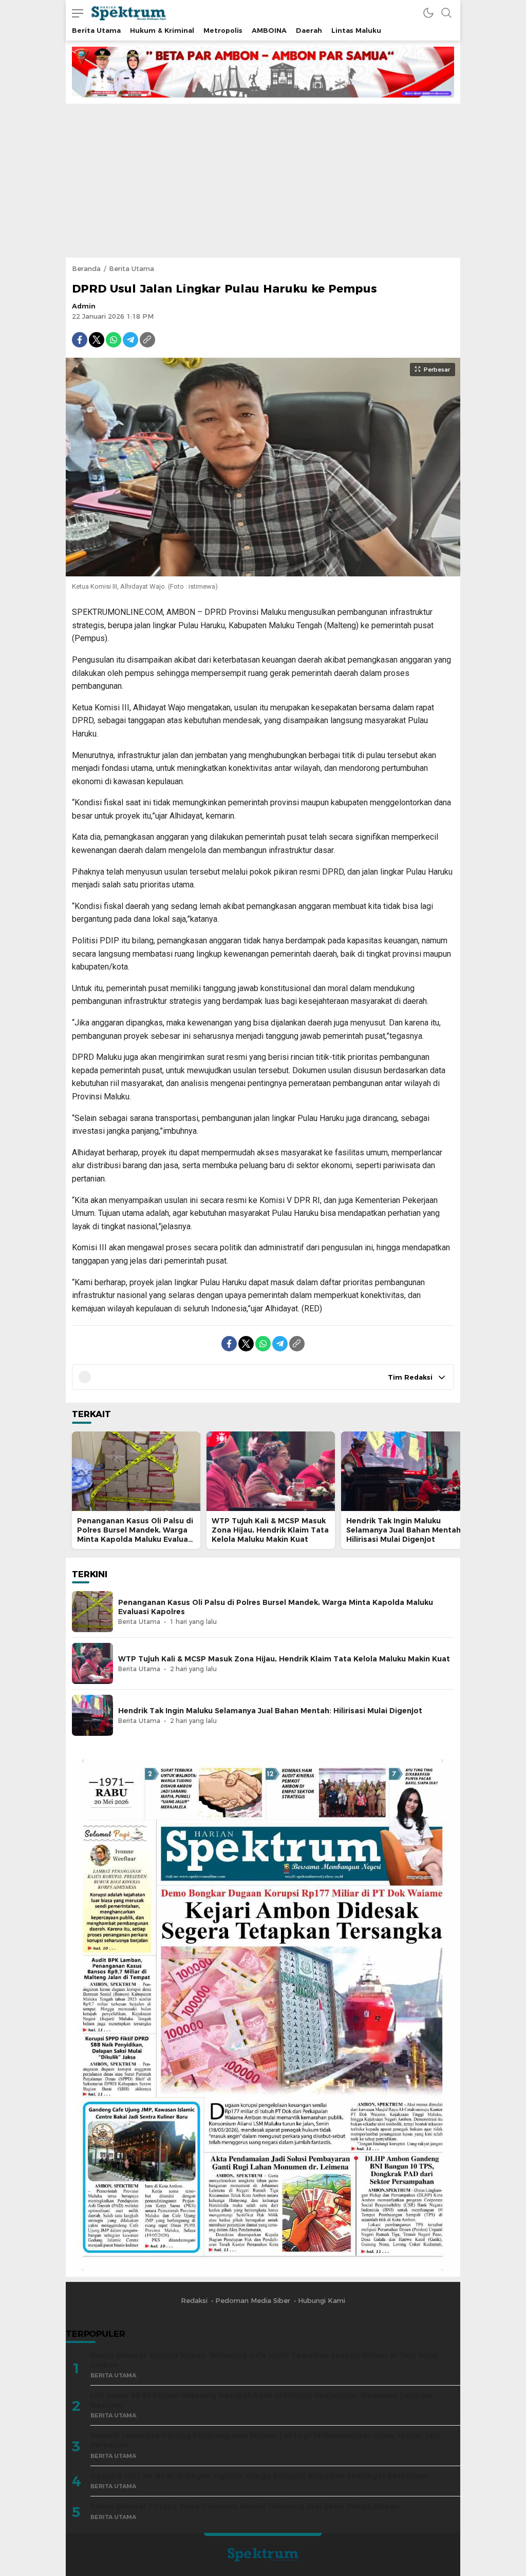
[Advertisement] (263, 181)
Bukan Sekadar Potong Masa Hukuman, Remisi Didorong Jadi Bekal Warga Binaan (245, 2506)
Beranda (86, 268)
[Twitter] (97, 340)
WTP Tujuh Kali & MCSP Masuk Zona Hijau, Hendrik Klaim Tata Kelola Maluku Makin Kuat (270, 1530)
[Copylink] (147, 340)
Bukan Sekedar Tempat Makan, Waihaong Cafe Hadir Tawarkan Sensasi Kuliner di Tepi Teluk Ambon (264, 2360)
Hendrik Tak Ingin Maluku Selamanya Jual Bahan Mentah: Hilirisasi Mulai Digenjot (405, 1530)
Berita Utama (131, 268)
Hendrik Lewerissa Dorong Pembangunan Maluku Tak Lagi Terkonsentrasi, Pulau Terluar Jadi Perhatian (266, 2440)
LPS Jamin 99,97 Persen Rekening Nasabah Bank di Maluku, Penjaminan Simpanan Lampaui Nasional (261, 2400)
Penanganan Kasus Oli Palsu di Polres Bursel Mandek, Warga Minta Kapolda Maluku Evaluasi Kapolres (136, 1535)
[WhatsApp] (114, 340)
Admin (84, 306)
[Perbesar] (263, 571)
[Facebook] (80, 340)
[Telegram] (130, 340)
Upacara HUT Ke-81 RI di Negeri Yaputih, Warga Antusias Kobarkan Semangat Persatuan (259, 2476)
